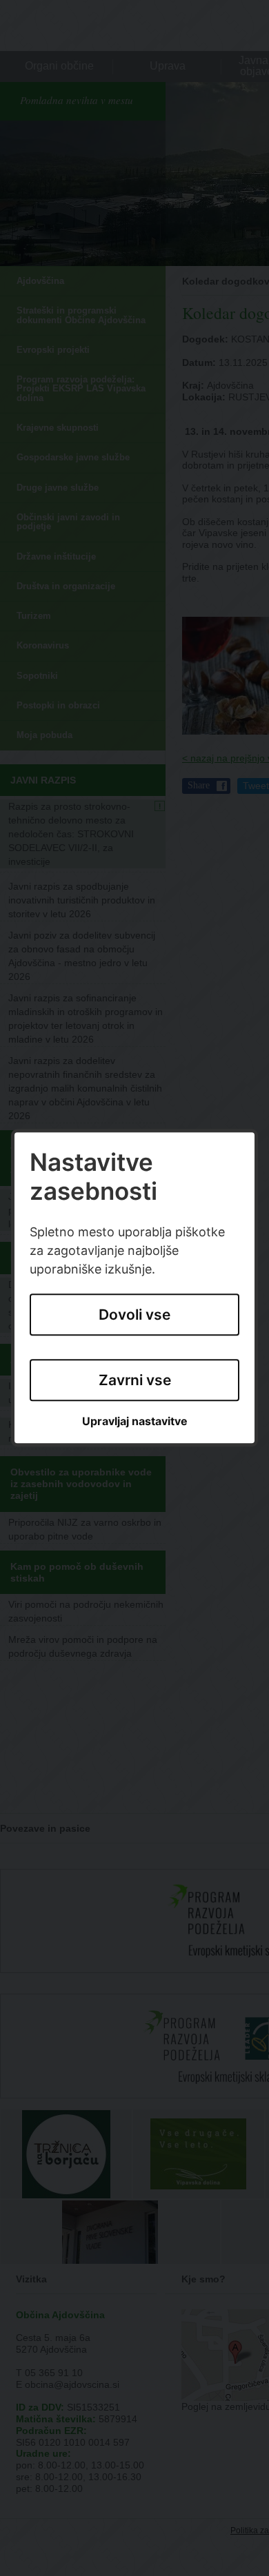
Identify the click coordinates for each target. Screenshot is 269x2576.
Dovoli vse (134, 1315)
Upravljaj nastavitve (135, 1421)
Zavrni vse (135, 1380)
